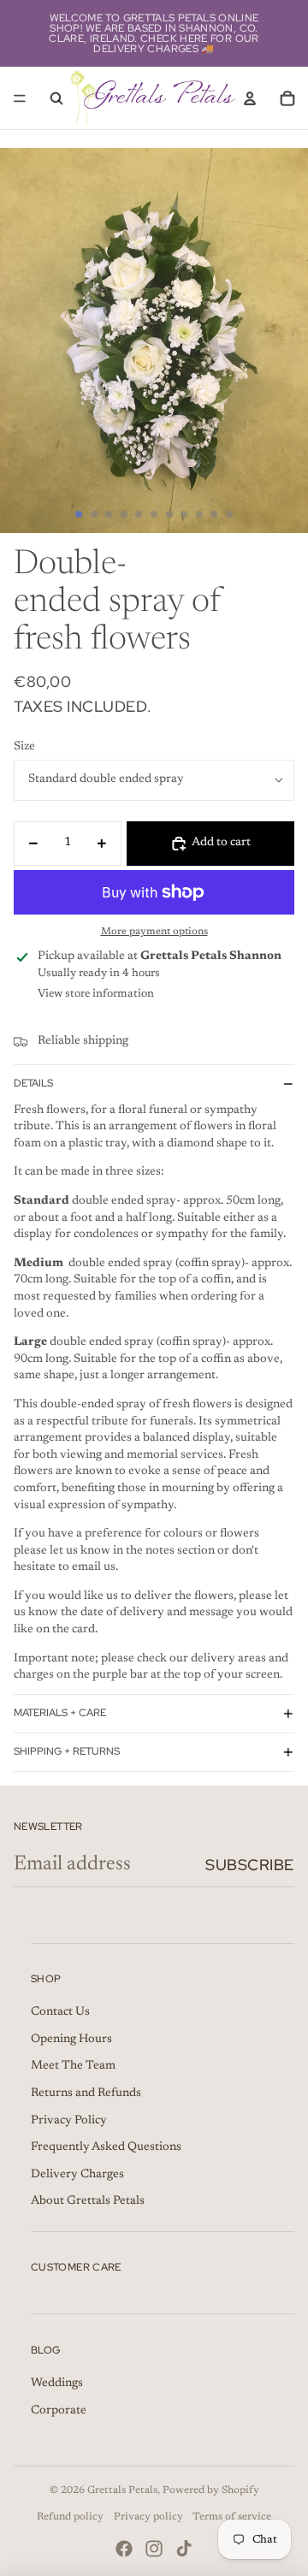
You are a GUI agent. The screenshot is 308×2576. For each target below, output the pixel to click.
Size (24, 747)
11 (229, 514)
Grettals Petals (122, 2490)
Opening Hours (71, 2040)
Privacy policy (148, 2517)
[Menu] (20, 98)
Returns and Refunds (86, 2093)
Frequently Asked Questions (106, 2147)
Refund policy (70, 2517)
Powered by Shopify (211, 2490)
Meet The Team (73, 2066)
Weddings (57, 2384)
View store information (96, 994)
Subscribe (250, 1865)
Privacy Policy (69, 2121)
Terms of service (232, 2517)
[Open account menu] (250, 98)
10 (214, 514)
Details (33, 1083)
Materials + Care (60, 1713)
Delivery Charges (77, 2175)
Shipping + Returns (67, 1751)
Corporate (59, 2411)
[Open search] (56, 98)
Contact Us (60, 2012)
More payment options (154, 932)
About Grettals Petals (88, 2201)
